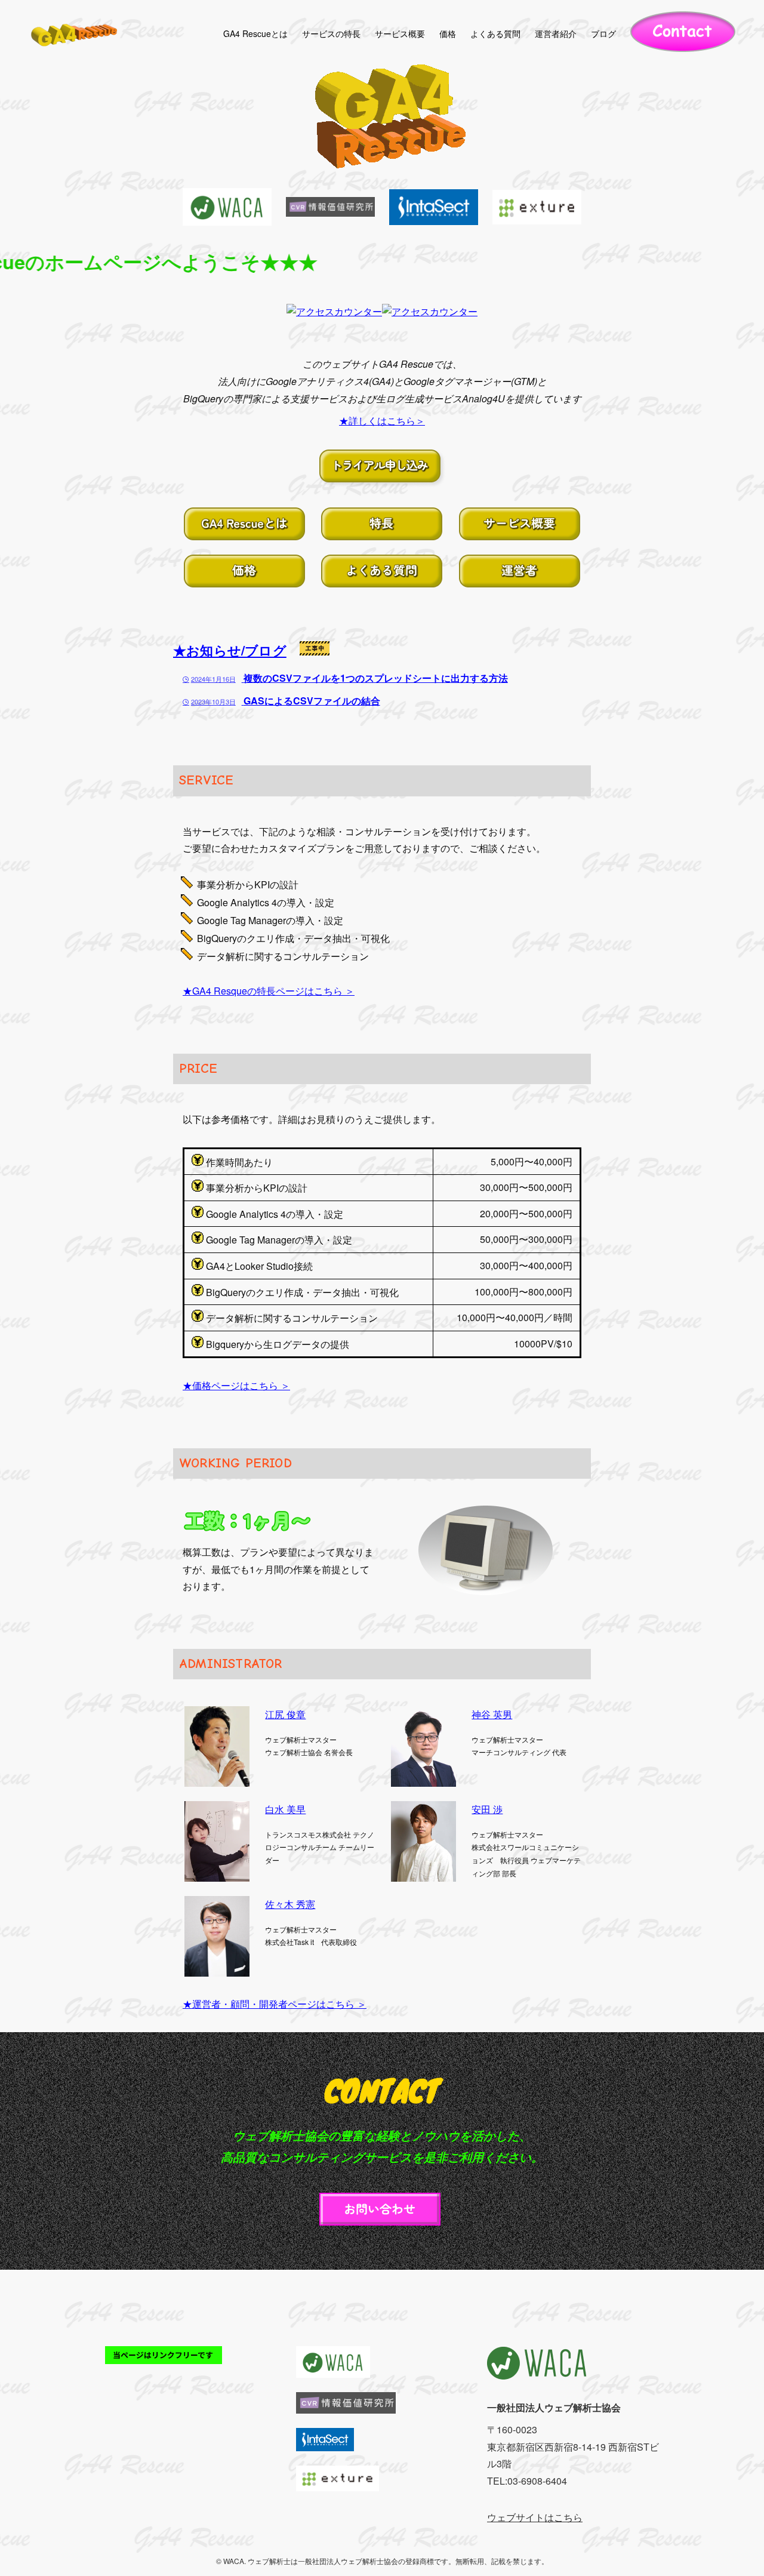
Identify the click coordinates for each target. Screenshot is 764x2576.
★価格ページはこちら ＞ (236, 1385)
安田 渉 (487, 1809)
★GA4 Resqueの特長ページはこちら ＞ (269, 991)
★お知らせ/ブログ (230, 650)
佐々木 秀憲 (290, 1904)
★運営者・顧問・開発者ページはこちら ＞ (275, 2004)
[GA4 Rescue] (76, 33)
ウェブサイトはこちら (535, 2517)
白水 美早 (285, 1809)
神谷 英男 (492, 1714)
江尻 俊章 (285, 1714)
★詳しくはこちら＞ (382, 421)
